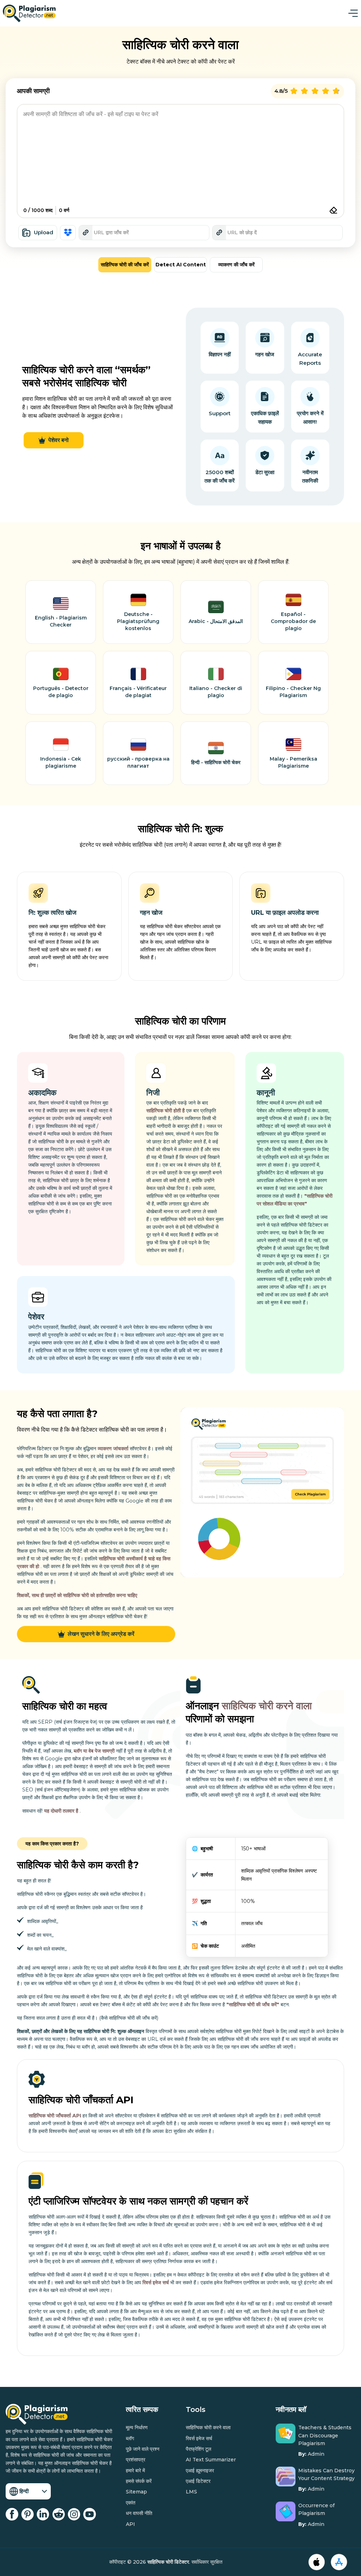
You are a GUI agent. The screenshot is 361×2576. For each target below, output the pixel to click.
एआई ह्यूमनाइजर (200, 2471)
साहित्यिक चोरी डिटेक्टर (168, 2562)
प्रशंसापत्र (136, 2460)
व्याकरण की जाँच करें (236, 265)
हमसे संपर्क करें (139, 2481)
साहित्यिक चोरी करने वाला (267, 1706)
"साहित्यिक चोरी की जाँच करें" (253, 2004)
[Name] (353, 13)
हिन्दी (24, 2491)
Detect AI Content (181, 265)
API (130, 2524)
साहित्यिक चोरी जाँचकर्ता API (55, 2116)
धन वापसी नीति (139, 2513)
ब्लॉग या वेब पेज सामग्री (95, 1751)
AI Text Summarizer (211, 2460)
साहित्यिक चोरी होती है (166, 1111)
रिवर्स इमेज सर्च (156, 2282)
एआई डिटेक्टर (198, 2481)
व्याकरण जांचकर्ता (113, 1449)
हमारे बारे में (135, 2471)
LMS (191, 2492)
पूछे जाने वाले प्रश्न (143, 2449)
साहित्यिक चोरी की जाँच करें (125, 265)
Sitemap (136, 2492)
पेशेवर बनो (59, 440)
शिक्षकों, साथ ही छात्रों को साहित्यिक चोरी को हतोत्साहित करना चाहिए (77, 1595)
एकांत (131, 2503)
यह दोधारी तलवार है (62, 1811)
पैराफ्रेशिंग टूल (198, 2449)
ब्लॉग (130, 2438)
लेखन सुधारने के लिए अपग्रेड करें (101, 1634)
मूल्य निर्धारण (137, 2427)
